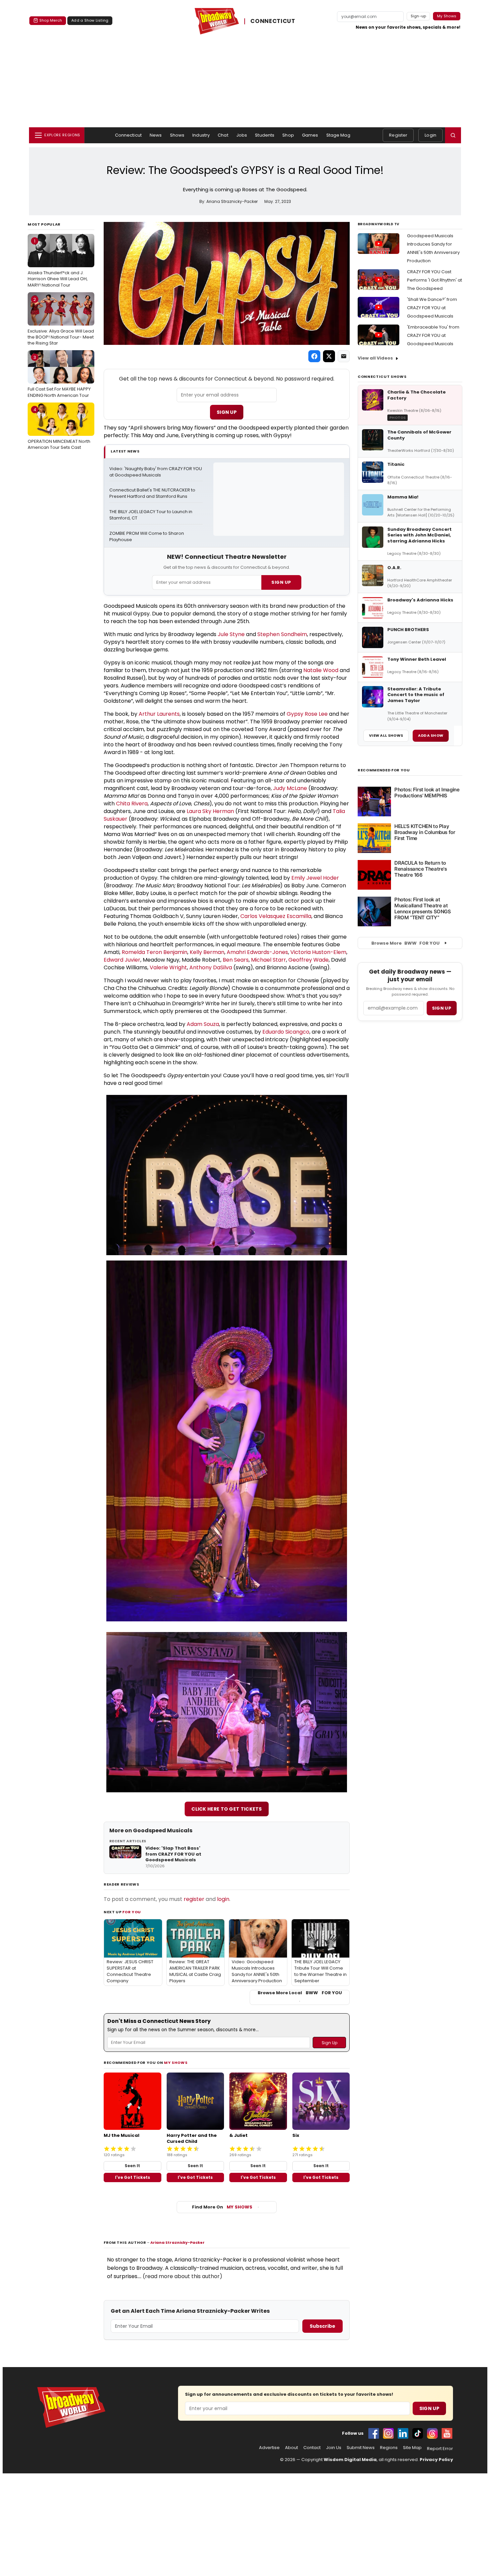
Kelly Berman (207, 952)
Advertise (269, 2448)
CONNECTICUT (273, 21)
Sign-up (418, 16)
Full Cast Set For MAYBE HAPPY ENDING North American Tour (59, 376)
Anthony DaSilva (211, 967)
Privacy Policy (436, 2460)
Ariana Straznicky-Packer (177, 2242)
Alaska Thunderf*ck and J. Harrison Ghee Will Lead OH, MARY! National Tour (58, 263)
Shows (177, 135)
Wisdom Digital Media (350, 2460)
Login (430, 135)
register (194, 1899)
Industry (201, 135)
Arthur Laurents (159, 714)
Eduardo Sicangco (286, 1032)
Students (265, 135)
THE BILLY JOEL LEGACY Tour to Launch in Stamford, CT (151, 515)
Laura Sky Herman (210, 811)
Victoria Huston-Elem (318, 952)
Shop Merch (51, 20)
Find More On (222, 2207)
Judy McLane (290, 788)
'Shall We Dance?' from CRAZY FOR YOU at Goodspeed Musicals (432, 308)
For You (132, 1912)
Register (398, 135)
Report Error (440, 2449)
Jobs (242, 135)
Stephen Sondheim (282, 634)
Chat (223, 135)
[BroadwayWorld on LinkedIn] (403, 2433)
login (223, 1899)
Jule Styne (231, 634)
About (291, 2448)
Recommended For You (384, 770)
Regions (389, 2448)
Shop (288, 135)
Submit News (361, 2448)
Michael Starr (268, 960)
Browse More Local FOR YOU (300, 1993)
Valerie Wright (168, 967)
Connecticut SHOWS (382, 377)
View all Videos (375, 358)
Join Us (334, 2448)
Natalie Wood (321, 670)
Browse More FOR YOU (405, 943)
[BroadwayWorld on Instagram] (388, 2433)
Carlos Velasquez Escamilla (276, 916)
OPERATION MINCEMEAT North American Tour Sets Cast (59, 429)
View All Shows (386, 735)
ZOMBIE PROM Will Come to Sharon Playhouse (147, 537)
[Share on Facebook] (314, 356)
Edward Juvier (122, 960)
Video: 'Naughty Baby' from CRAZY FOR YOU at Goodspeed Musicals (156, 472)
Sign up (442, 1008)
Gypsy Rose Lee (307, 714)
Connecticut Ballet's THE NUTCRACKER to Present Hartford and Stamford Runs (153, 493)
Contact (312, 2448)
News (156, 135)
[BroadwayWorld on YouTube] (447, 2433)
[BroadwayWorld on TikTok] (418, 2433)
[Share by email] (344, 356)
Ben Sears (236, 960)
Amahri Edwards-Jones (257, 952)
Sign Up (227, 412)
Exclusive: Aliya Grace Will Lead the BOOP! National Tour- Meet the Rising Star (61, 321)
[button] (453, 135)
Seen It (132, 2166)
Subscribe (322, 2326)
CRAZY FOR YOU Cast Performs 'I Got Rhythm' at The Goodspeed (434, 280)
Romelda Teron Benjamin (154, 952)
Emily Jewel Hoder (315, 878)
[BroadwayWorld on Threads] (432, 2433)
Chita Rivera (132, 804)
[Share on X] (329, 356)
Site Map (412, 2448)
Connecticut (128, 135)
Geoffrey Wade (308, 960)
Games (310, 135)
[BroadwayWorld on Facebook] (374, 2433)
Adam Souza (203, 1024)
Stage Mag (338, 135)
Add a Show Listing (90, 20)
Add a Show (431, 735)
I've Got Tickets (132, 2177)
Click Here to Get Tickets (227, 1809)
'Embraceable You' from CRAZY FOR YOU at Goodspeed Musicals (433, 335)
